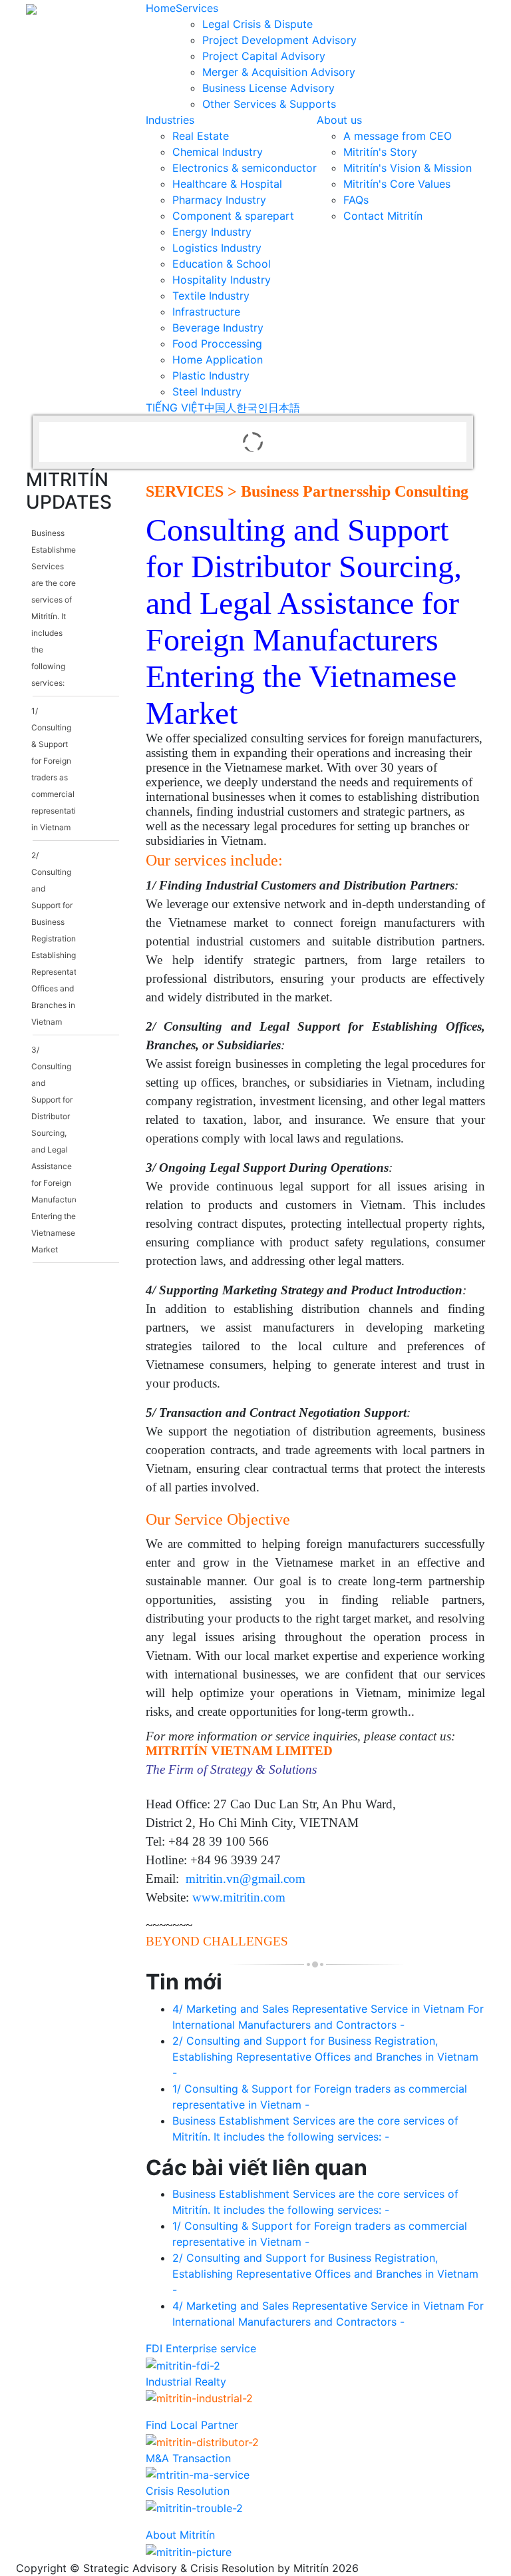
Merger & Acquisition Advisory (279, 72)
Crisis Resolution (188, 2491)
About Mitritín (180, 2535)
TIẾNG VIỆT (175, 407)
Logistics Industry (217, 248)
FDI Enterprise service (201, 2348)
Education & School (222, 264)
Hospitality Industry (222, 280)
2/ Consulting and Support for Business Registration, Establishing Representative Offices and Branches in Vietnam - (325, 2057)
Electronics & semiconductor (245, 168)
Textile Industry (211, 296)
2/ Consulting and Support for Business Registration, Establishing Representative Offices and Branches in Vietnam (60, 938)
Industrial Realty (186, 2382)
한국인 (252, 407)
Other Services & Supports (269, 104)
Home (161, 8)
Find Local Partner (192, 2425)
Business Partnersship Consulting (355, 491)
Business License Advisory (268, 88)
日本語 (284, 407)
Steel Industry (207, 391)
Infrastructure (206, 312)
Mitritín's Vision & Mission (408, 168)
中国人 (220, 407)
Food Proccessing (217, 344)
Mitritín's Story (380, 152)
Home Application (218, 360)
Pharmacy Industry (219, 200)
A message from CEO (398, 136)
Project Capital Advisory (264, 56)
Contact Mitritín (383, 216)
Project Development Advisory (279, 40)
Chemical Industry (218, 152)
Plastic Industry (211, 376)
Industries (170, 120)
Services (197, 8)
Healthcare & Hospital (227, 184)
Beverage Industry (218, 328)
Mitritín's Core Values (397, 184)
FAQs (356, 200)
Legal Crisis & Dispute (257, 24)
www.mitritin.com (239, 1897)
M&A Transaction (188, 2458)
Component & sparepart (233, 216)
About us (339, 120)
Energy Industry (212, 232)
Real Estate (201, 136)
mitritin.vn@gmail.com (246, 1879)
